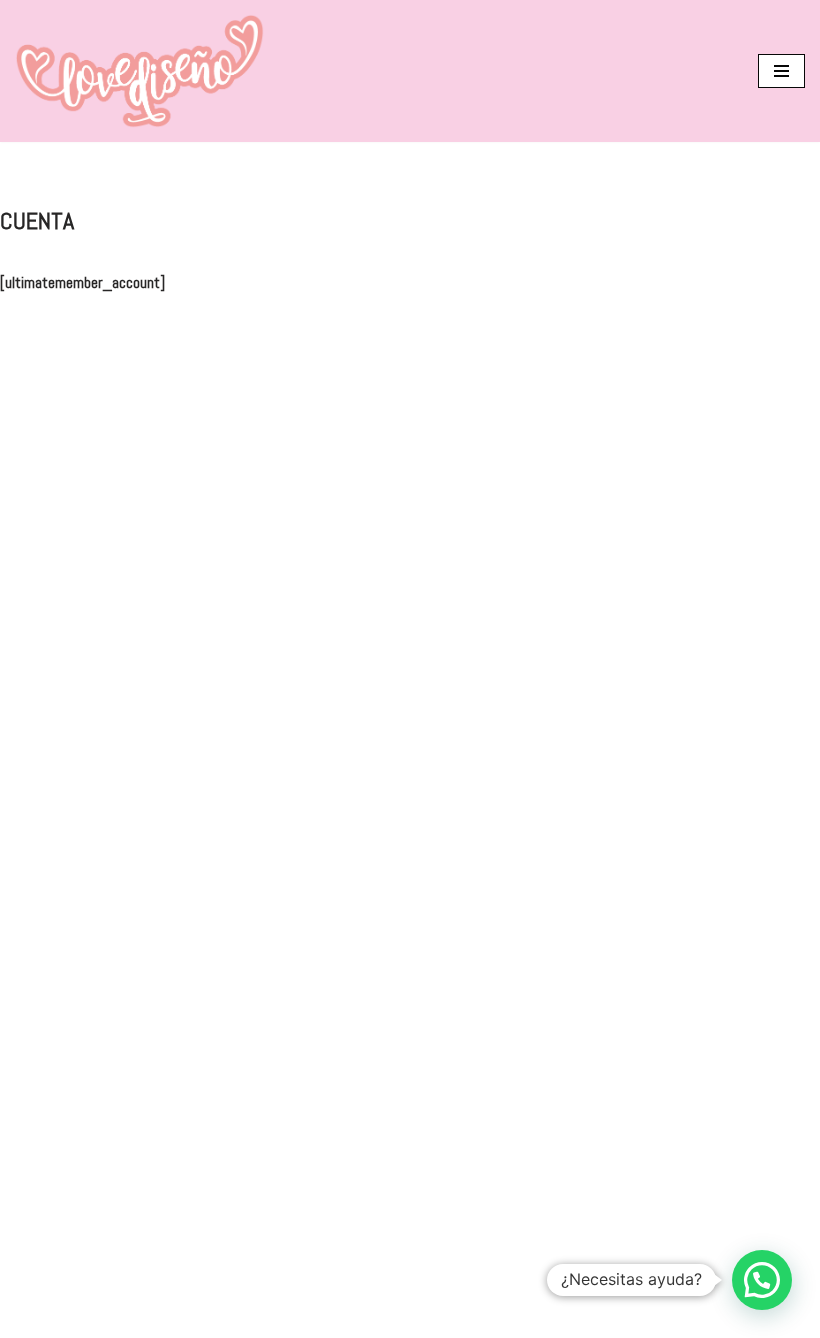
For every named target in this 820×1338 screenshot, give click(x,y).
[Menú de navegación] (781, 71)
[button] (762, 1280)
